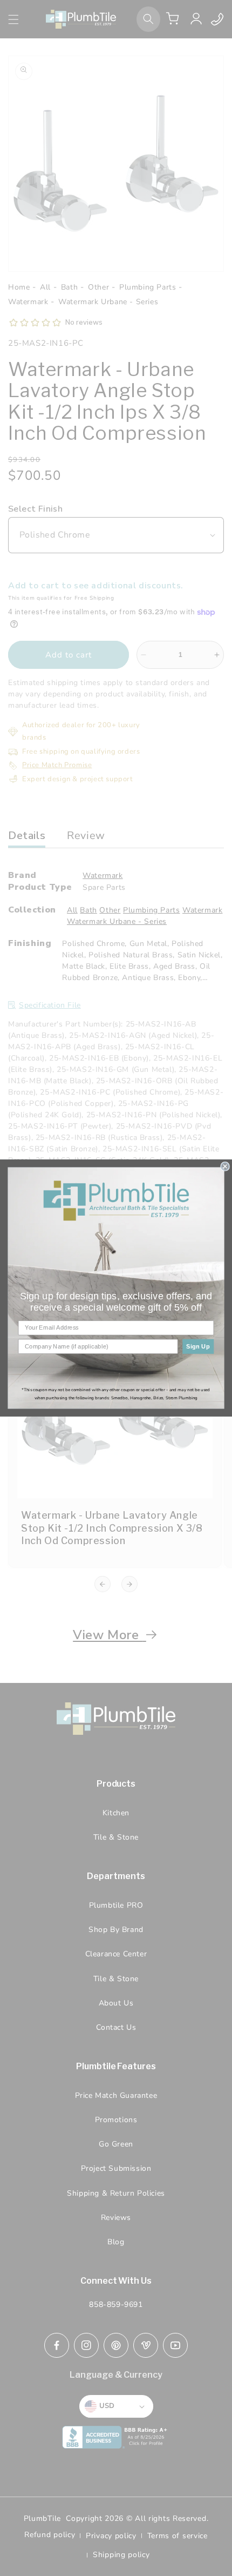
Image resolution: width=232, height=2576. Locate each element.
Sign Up (198, 1346)
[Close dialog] (225, 1166)
